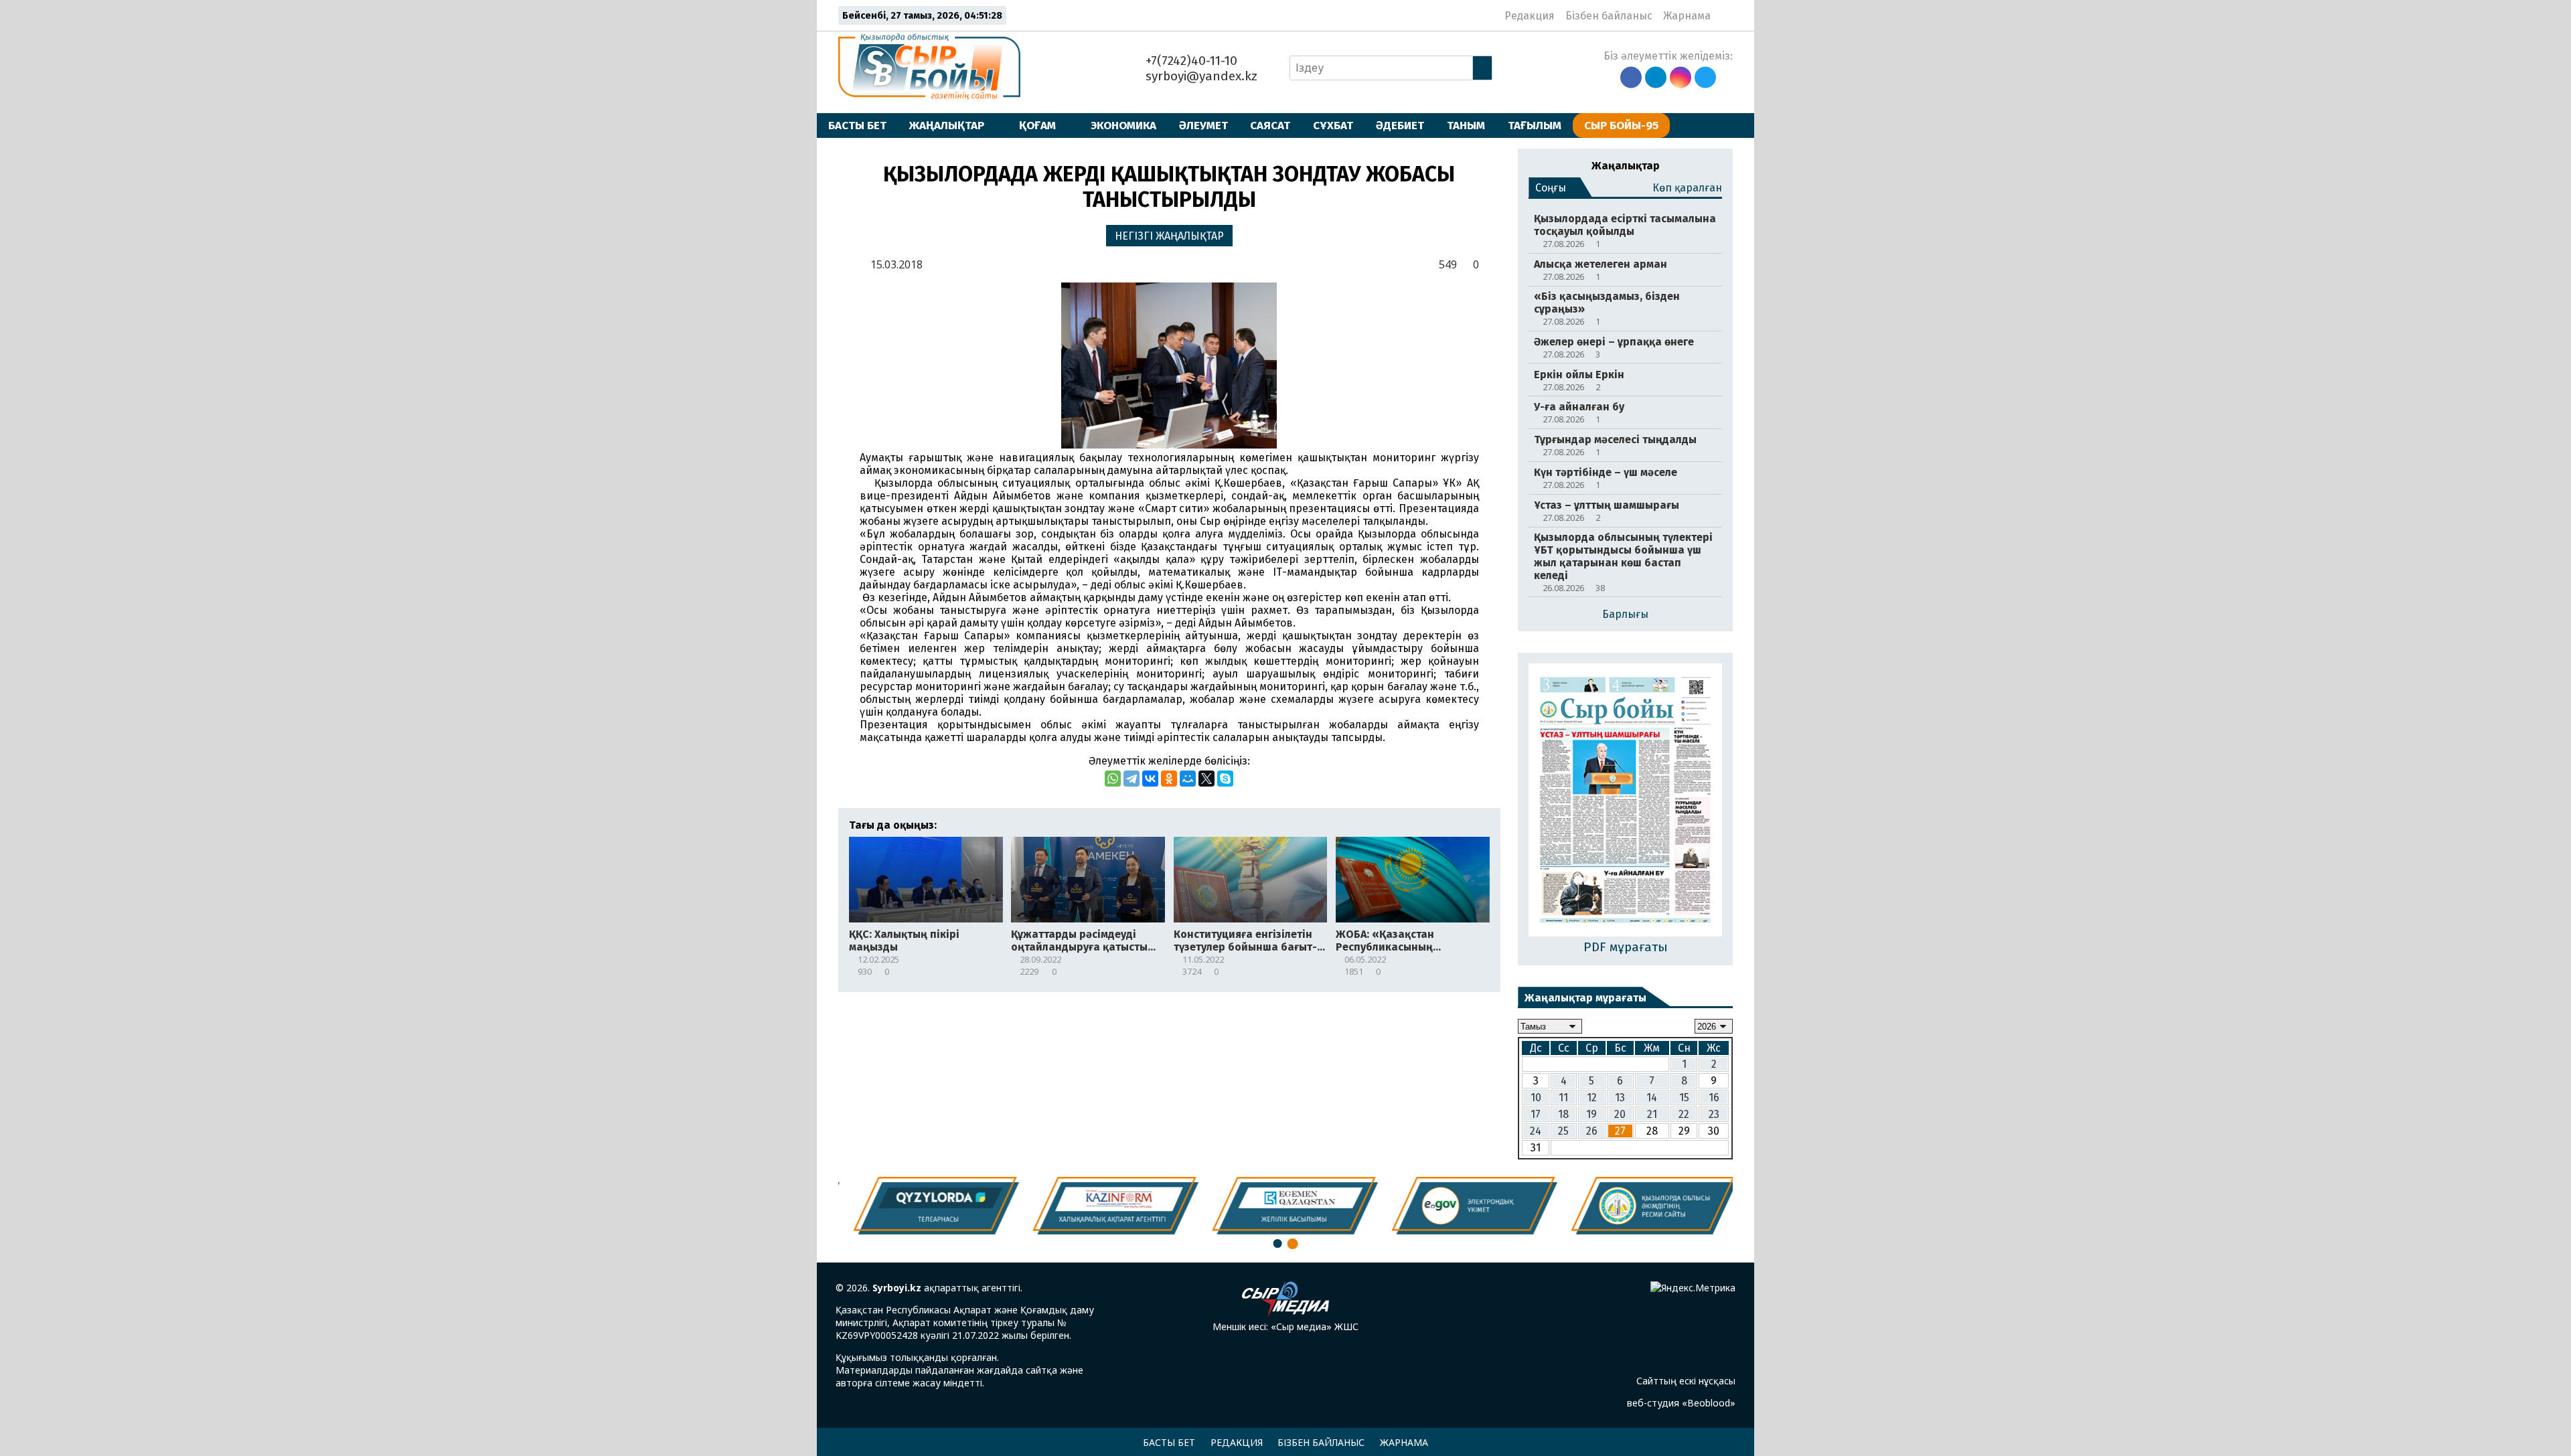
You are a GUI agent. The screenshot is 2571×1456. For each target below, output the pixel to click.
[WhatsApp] (1113, 779)
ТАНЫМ (1466, 125)
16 (1714, 1098)
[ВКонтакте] (1150, 779)
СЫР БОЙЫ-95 (1621, 125)
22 (1684, 1114)
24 (1536, 1131)
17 (1536, 1114)
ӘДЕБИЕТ (1400, 125)
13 (1620, 1098)
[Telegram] (1132, 779)
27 (1620, 1131)
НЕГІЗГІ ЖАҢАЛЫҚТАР (1169, 236)
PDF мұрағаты (1626, 947)
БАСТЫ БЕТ (857, 125)
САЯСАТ (1270, 125)
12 (1592, 1098)
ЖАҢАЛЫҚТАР (947, 125)
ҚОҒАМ (1037, 125)
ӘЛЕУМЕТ (1203, 125)
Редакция (1530, 16)
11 (1563, 1098)
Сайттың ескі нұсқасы (1686, 1381)
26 (1592, 1131)
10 (1536, 1098)
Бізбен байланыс (1609, 16)
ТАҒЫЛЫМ (1535, 125)
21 (1652, 1114)
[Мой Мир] (1188, 779)
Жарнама (1687, 16)
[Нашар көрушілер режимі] (1725, 15)
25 (1563, 1131)
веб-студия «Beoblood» (1681, 1403)
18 (1563, 1114)
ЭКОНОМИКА (1123, 125)
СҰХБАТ (1333, 125)
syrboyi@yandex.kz (1200, 76)
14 (1652, 1098)
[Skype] (1225, 779)
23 (1714, 1114)
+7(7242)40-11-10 (1190, 61)
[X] (1206, 779)
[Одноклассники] (1169, 779)
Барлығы (1625, 614)
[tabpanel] (1646, 1206)
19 (1591, 1114)
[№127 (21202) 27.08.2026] (1625, 801)
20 (1620, 1114)
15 (1684, 1098)
